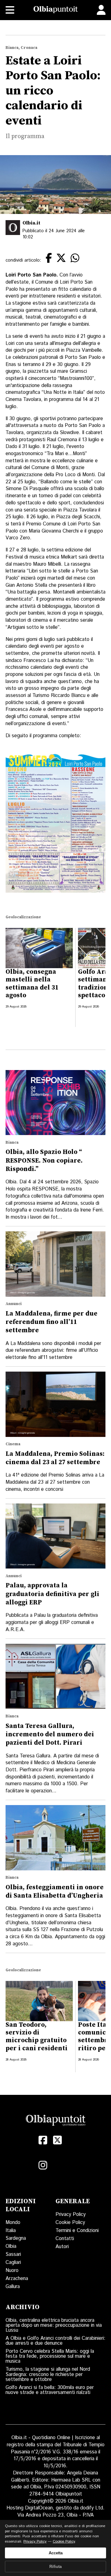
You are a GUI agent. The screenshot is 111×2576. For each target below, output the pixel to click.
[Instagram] (43, 2165)
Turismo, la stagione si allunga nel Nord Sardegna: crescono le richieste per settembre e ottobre (48, 2374)
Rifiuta (55, 2567)
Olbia (11, 2246)
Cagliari (13, 2263)
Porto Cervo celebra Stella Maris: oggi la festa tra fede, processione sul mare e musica (50, 2356)
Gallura (13, 2287)
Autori (62, 2247)
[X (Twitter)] (58, 2140)
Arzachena (17, 2279)
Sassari (13, 2254)
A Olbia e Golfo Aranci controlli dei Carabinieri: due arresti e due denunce (55, 2341)
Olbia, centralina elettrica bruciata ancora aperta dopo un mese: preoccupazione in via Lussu (54, 2325)
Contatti (65, 2239)
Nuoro (12, 2271)
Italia (11, 2231)
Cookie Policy (70, 2223)
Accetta (56, 2553)
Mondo (13, 2223)
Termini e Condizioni (77, 2231)
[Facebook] (43, 2140)
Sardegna (16, 2238)
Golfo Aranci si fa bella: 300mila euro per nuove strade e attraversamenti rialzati (50, 2390)
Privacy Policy (71, 2215)
